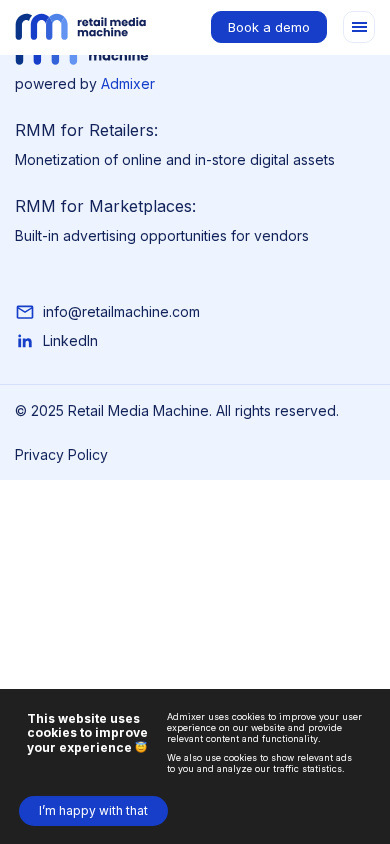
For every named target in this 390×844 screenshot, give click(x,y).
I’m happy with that (93, 810)
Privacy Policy (61, 454)
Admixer (128, 83)
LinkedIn (70, 340)
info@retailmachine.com (121, 311)
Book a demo (269, 27)
